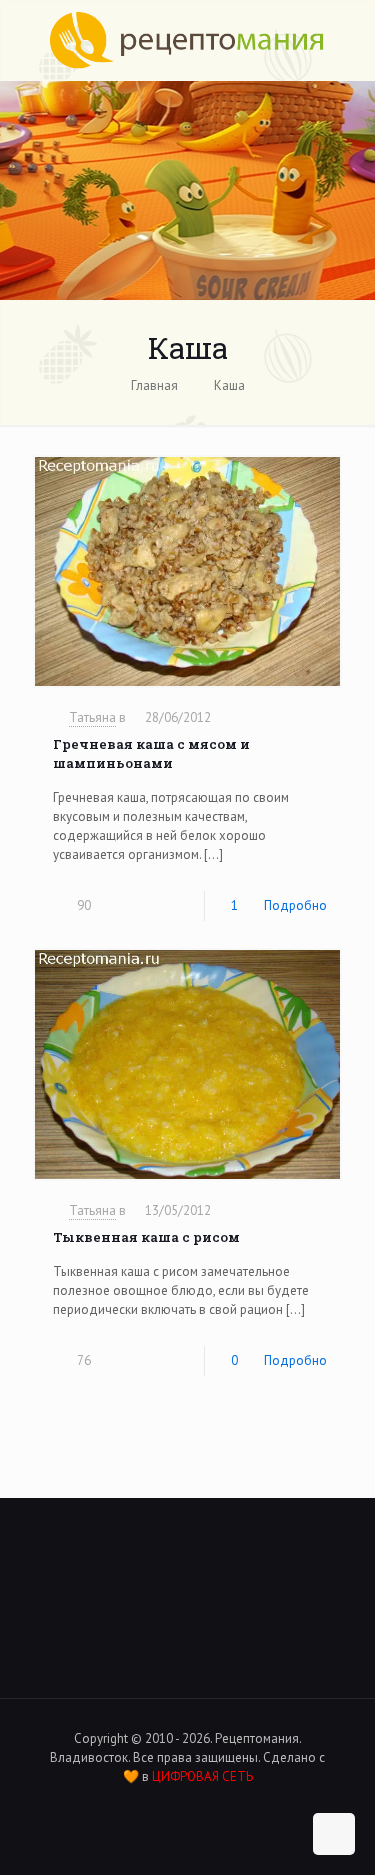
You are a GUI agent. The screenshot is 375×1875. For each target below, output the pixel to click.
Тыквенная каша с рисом (146, 1237)
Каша (229, 385)
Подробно (295, 905)
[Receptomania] (187, 40)
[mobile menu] (348, 40)
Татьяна (92, 717)
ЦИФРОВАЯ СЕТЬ (202, 1776)
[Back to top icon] (334, 1834)
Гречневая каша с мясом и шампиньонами (151, 753)
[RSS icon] (198, 1804)
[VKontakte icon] (177, 1804)
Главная (154, 385)
